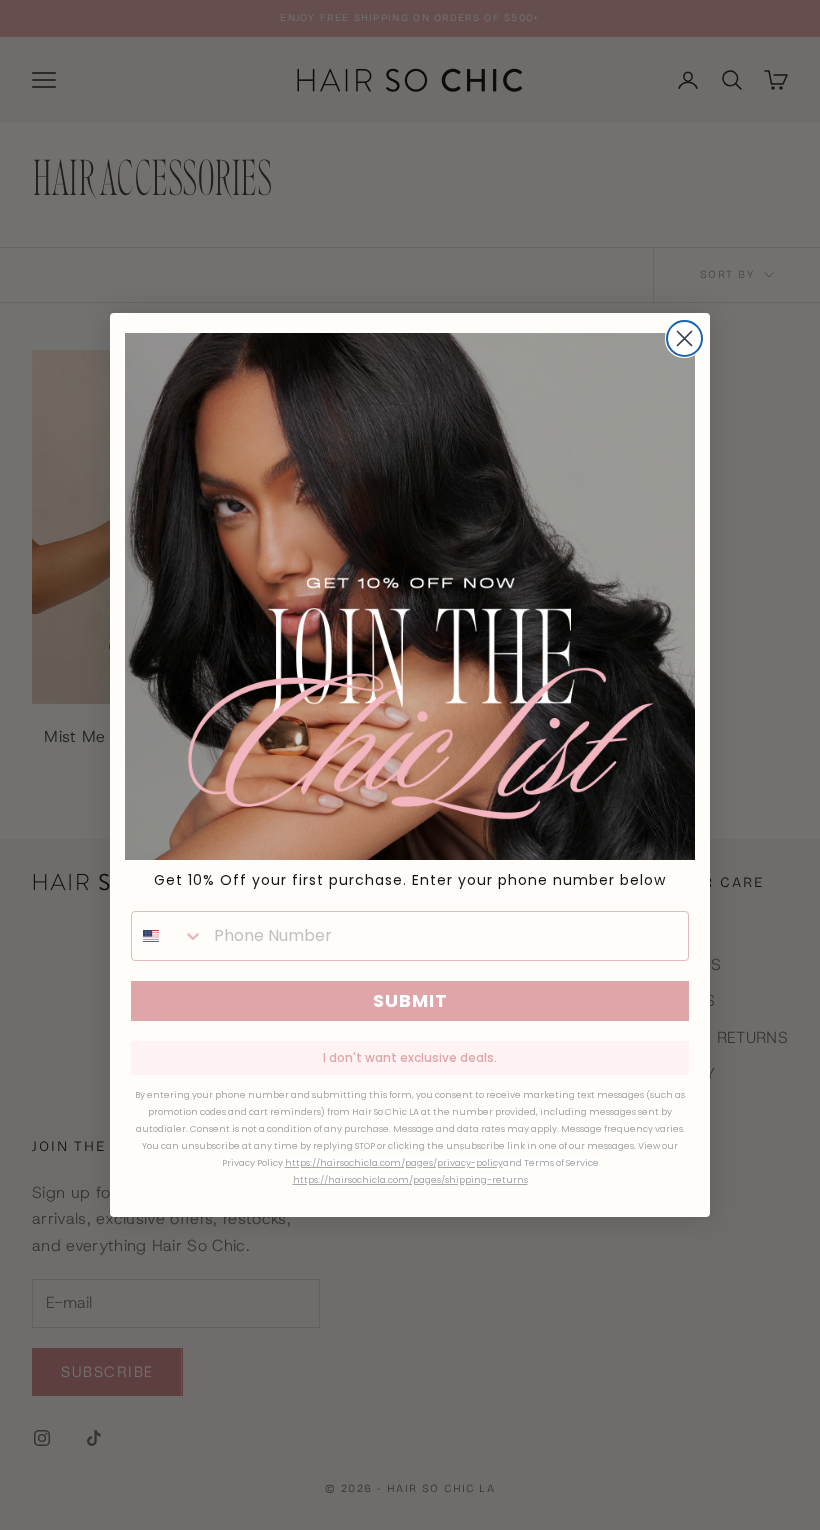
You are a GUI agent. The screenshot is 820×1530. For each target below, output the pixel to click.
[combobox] (168, 936)
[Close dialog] (684, 338)
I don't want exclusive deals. (410, 1057)
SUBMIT (410, 1000)
